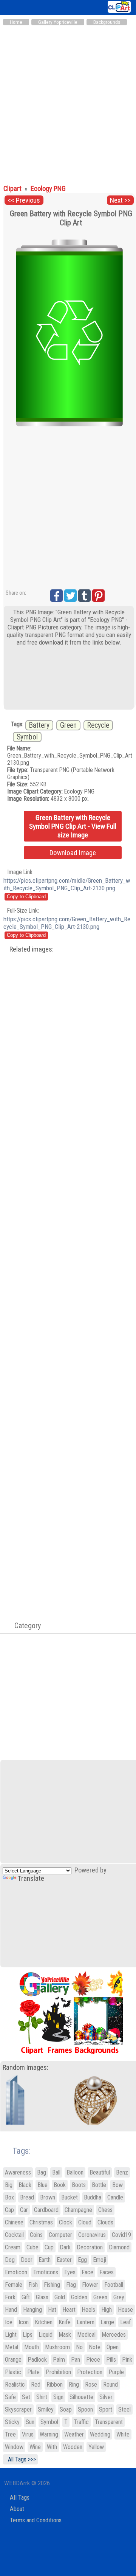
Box (9, 2197)
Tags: (17, 2151)
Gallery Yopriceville (58, 22)
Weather (74, 2434)
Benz (122, 2172)
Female (14, 2285)
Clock (66, 2222)
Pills (111, 2360)
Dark (65, 2247)
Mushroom (57, 2347)
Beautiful (100, 2172)
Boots (79, 2185)
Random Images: (25, 2068)
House (125, 2310)
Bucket (70, 2197)
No (79, 2347)
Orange (13, 2360)
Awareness (18, 2172)
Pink (127, 2360)
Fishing (52, 2285)
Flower (90, 2285)
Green (68, 725)
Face (87, 2272)
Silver (106, 2397)
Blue (42, 2185)
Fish (33, 2285)
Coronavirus (92, 2235)
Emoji (100, 2260)
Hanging (32, 2310)
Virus (28, 2434)
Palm (59, 2360)
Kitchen (44, 2322)
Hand (11, 2310)
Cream (13, 2247)
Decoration (90, 2247)
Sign (58, 2397)
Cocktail (14, 2235)
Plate (33, 2372)
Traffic (81, 2422)
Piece (93, 2360)
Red (36, 2385)
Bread (27, 2197)
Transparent (109, 2422)
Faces (107, 2272)
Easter (64, 2260)
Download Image (73, 853)
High (107, 2310)
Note (95, 2347)
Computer (60, 2235)
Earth (45, 2260)
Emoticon (16, 2272)
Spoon (85, 2409)
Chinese (14, 2222)
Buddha (93, 2197)
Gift (26, 2297)
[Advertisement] (68, 101)
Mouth (32, 2347)
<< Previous (24, 200)
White (123, 2434)
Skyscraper (18, 2409)
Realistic (15, 2385)
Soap (66, 2409)
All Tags (20, 2498)
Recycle (98, 725)
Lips (28, 2335)
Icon (24, 2322)
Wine (35, 2447)
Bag (42, 2172)
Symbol (27, 737)
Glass (42, 2297)
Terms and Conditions (36, 2520)
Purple (116, 2372)
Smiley (46, 2409)
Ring (74, 2385)
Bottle (99, 2185)
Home (16, 22)
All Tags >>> (20, 2459)
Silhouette (81, 2397)
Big (9, 2185)
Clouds (105, 2222)
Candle (115, 2197)
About (17, 2509)
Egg (82, 2260)
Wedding (100, 2434)
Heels (88, 2310)
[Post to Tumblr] (84, 596)
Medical (86, 2335)
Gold (60, 2297)
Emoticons (46, 2272)
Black (25, 2185)
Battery (39, 725)
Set (26, 2397)
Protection (90, 2372)
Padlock (37, 2360)
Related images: (32, 949)
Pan (76, 2360)
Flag (71, 2285)
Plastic (13, 2372)
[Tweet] (70, 596)
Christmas (41, 2222)
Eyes (70, 2272)
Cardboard (46, 2210)
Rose (91, 2385)
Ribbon (55, 2385)
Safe (10, 2397)
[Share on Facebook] (56, 596)
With (52, 2447)
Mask (65, 2335)
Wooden (73, 2447)
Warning (49, 2434)
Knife (65, 2322)
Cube (32, 2247)
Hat (52, 2310)
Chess (105, 2210)
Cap (9, 2210)
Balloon (75, 2172)
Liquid (46, 2335)
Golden (79, 2297)
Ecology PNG (48, 189)
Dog (10, 2260)
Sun (30, 2422)
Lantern (86, 2322)
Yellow (96, 2447)
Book (60, 2185)
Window (14, 2447)
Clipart (13, 189)
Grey (119, 2297)
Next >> (120, 200)
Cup (49, 2247)
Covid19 (121, 2235)
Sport (106, 2409)
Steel (124, 2409)
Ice (9, 2322)
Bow (117, 2185)
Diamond (119, 2247)
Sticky (12, 2422)
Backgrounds (107, 22)
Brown (48, 2197)
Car (24, 2210)
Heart (69, 2310)
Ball (56, 2172)
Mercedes (114, 2335)
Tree (10, 2434)
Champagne (78, 2210)
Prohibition (58, 2372)
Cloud (85, 2222)
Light (11, 2335)
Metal (12, 2347)
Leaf (125, 2322)
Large (107, 2322)
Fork (10, 2297)
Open (113, 2347)
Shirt (42, 2397)
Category (24, 1626)
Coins (36, 2235)
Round (110, 2385)
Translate (31, 1879)
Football (114, 2285)
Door (27, 2260)
